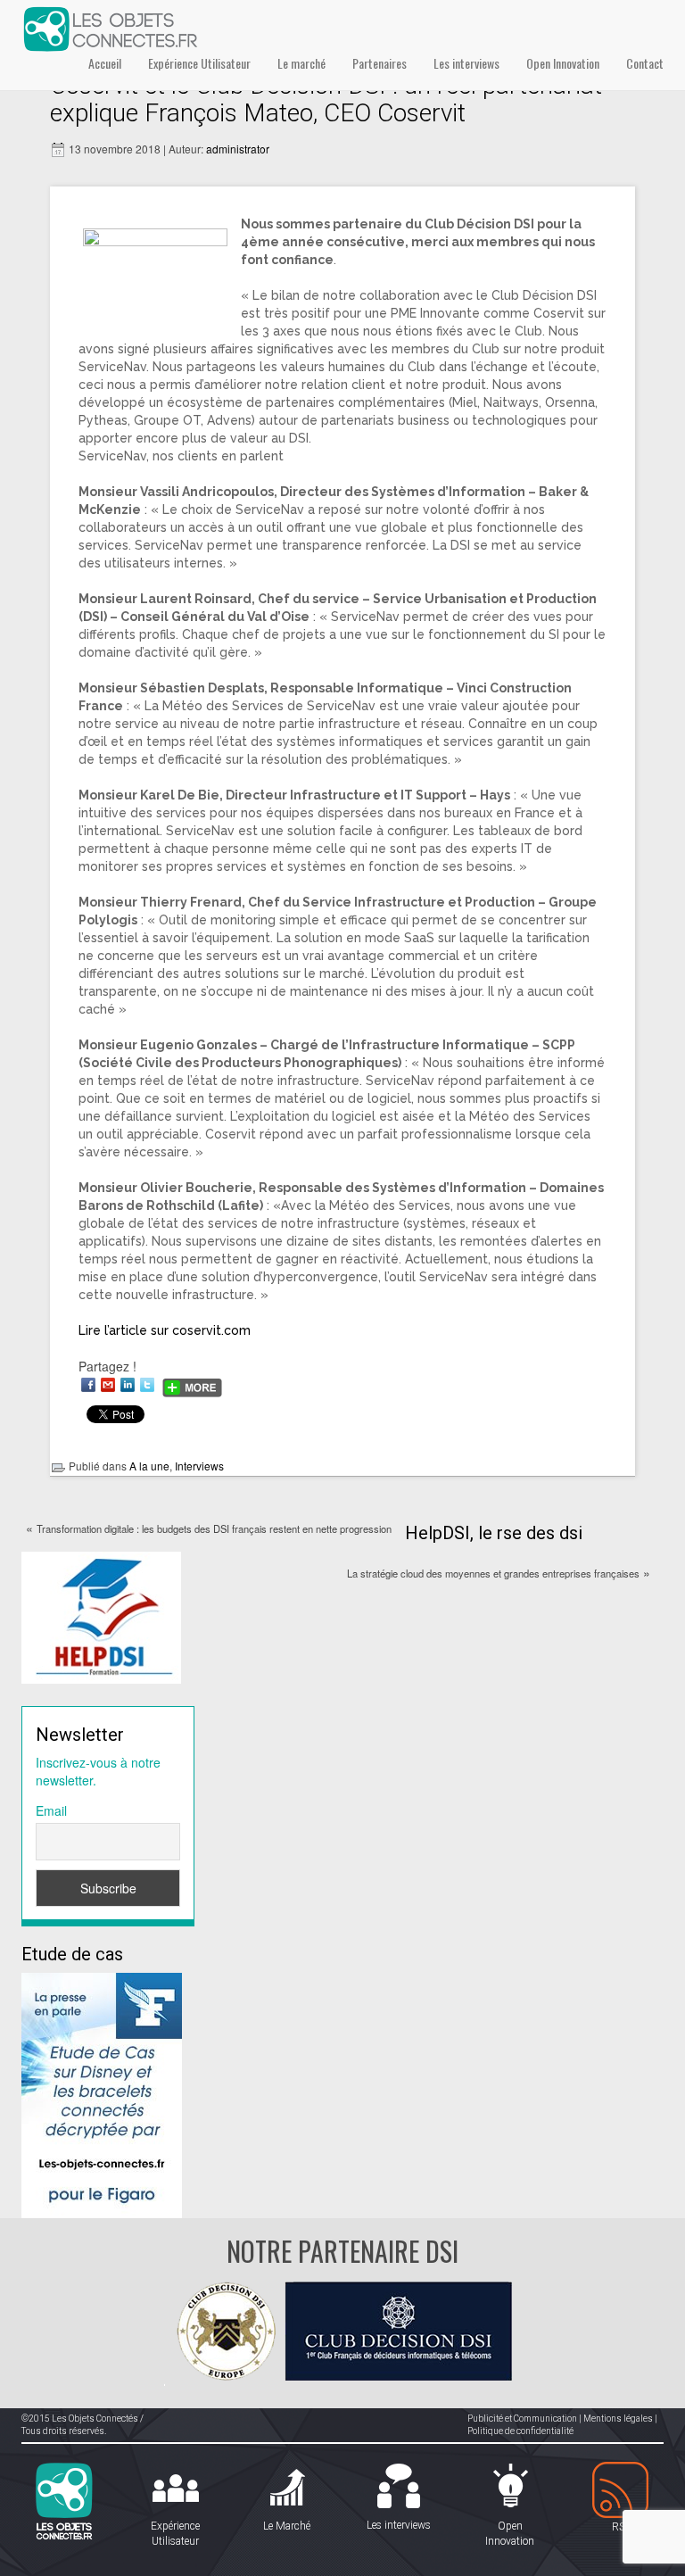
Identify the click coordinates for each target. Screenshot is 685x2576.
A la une (149, 1466)
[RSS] (621, 2491)
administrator (238, 149)
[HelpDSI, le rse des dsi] (101, 1616)
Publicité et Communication (522, 2419)
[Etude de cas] (102, 2093)
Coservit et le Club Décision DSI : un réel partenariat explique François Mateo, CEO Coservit (326, 99)
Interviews (199, 1466)
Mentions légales (618, 2419)
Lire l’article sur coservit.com (165, 1330)
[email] (108, 1385)
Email (51, 1810)
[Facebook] (88, 1385)
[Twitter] (147, 1385)
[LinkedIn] (128, 1385)
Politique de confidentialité (520, 2431)
